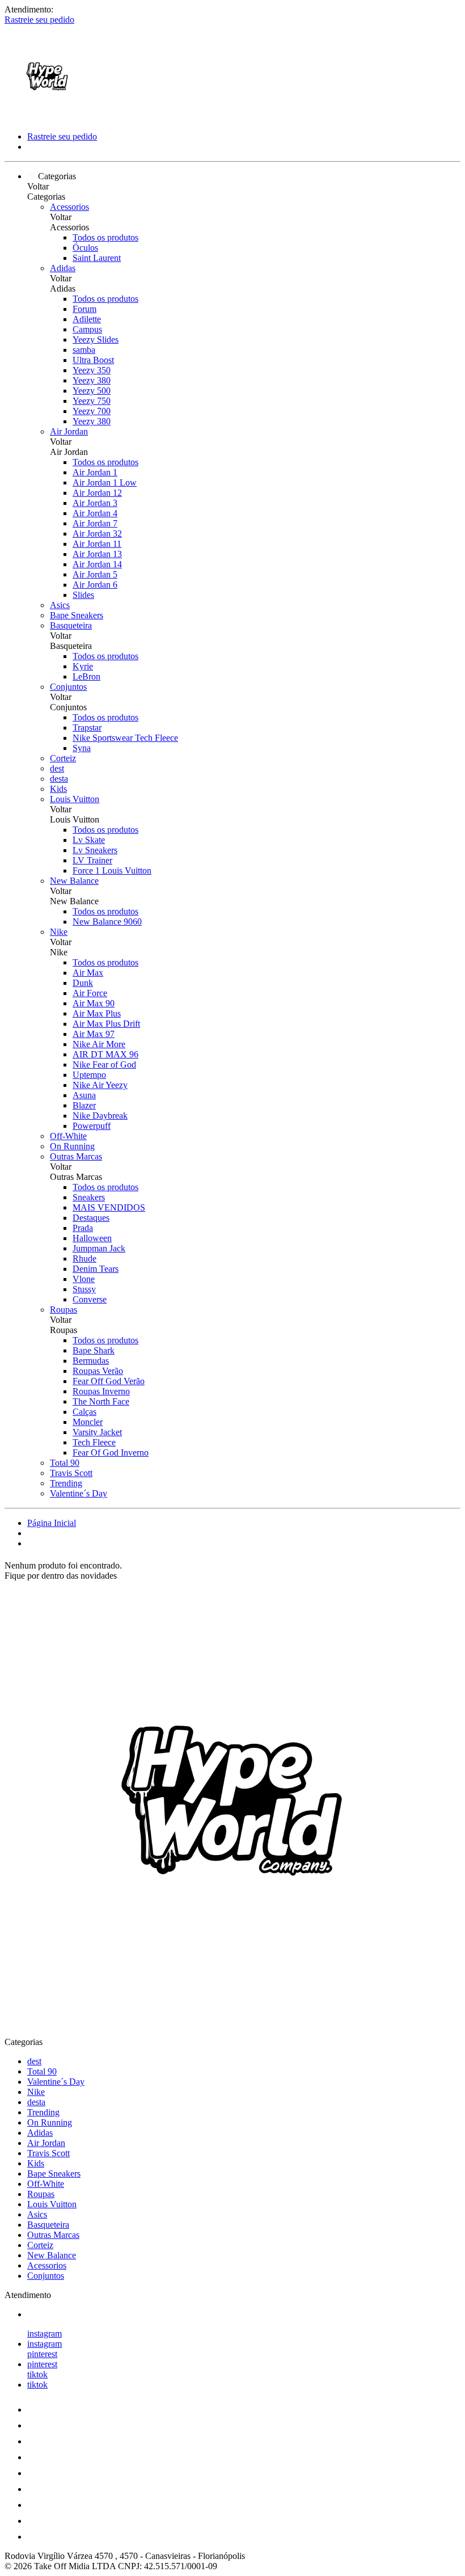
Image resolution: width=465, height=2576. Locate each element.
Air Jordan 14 (97, 564)
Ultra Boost (93, 360)
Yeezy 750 (92, 401)
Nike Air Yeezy (100, 1085)
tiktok (37, 2374)
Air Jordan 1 (95, 472)
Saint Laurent (97, 258)
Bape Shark (94, 1350)
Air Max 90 (94, 1003)
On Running (72, 1146)
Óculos (85, 248)
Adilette (87, 319)
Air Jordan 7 (95, 523)
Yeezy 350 (92, 370)
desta (59, 779)
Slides (83, 595)
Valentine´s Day (79, 1493)
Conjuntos (68, 687)
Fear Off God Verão (109, 1381)
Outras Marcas (76, 1156)
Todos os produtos (105, 237)
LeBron (86, 676)
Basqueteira (71, 625)
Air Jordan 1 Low (105, 482)
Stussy (84, 1289)
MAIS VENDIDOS (109, 1207)
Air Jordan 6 (95, 585)
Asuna (84, 1095)
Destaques (91, 1218)
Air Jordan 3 (95, 503)
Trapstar (87, 728)
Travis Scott (71, 1473)
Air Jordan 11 (97, 544)
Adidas (63, 268)
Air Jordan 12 (97, 493)
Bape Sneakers (77, 615)
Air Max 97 (94, 1034)
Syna (82, 748)
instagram (45, 2333)
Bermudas (91, 1361)
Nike (59, 932)
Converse (90, 1299)
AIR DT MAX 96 (105, 1054)
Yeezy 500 (92, 391)
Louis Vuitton (75, 799)
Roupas (64, 1310)
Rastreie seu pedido (39, 20)
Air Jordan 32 (97, 534)
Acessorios (69, 207)
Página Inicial (52, 1523)
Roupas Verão (98, 1371)
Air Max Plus (97, 1013)
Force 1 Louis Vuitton (112, 870)
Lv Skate (89, 840)
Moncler (88, 1422)
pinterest (42, 2354)
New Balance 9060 (107, 922)
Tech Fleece (94, 1442)
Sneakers (89, 1197)
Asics (60, 605)
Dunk (83, 983)
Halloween (92, 1238)
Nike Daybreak (100, 1116)
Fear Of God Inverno (111, 1453)
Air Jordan (69, 431)
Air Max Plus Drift (106, 1024)
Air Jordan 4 (95, 513)
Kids (58, 789)
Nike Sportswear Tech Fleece (125, 738)
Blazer (84, 1105)
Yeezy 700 (92, 411)
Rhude (84, 1259)
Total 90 (65, 1463)
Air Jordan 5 (95, 574)
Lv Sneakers (95, 850)
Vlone (84, 1279)
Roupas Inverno (101, 1391)
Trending (66, 1483)
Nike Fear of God (104, 1064)
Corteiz (63, 758)
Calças (84, 1412)
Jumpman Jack (99, 1248)
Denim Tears (96, 1269)
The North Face (101, 1401)
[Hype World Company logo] (47, 117)
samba (84, 350)
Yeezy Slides (96, 340)
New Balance (74, 881)
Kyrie (83, 666)
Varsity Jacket (97, 1432)
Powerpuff (92, 1126)
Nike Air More (99, 1044)
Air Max (88, 973)
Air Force (90, 993)
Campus (87, 329)
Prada (83, 1228)
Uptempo (89, 1075)
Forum (84, 309)
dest (57, 768)
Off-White (68, 1136)
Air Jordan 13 (97, 554)
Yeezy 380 (92, 380)
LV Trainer (92, 860)
